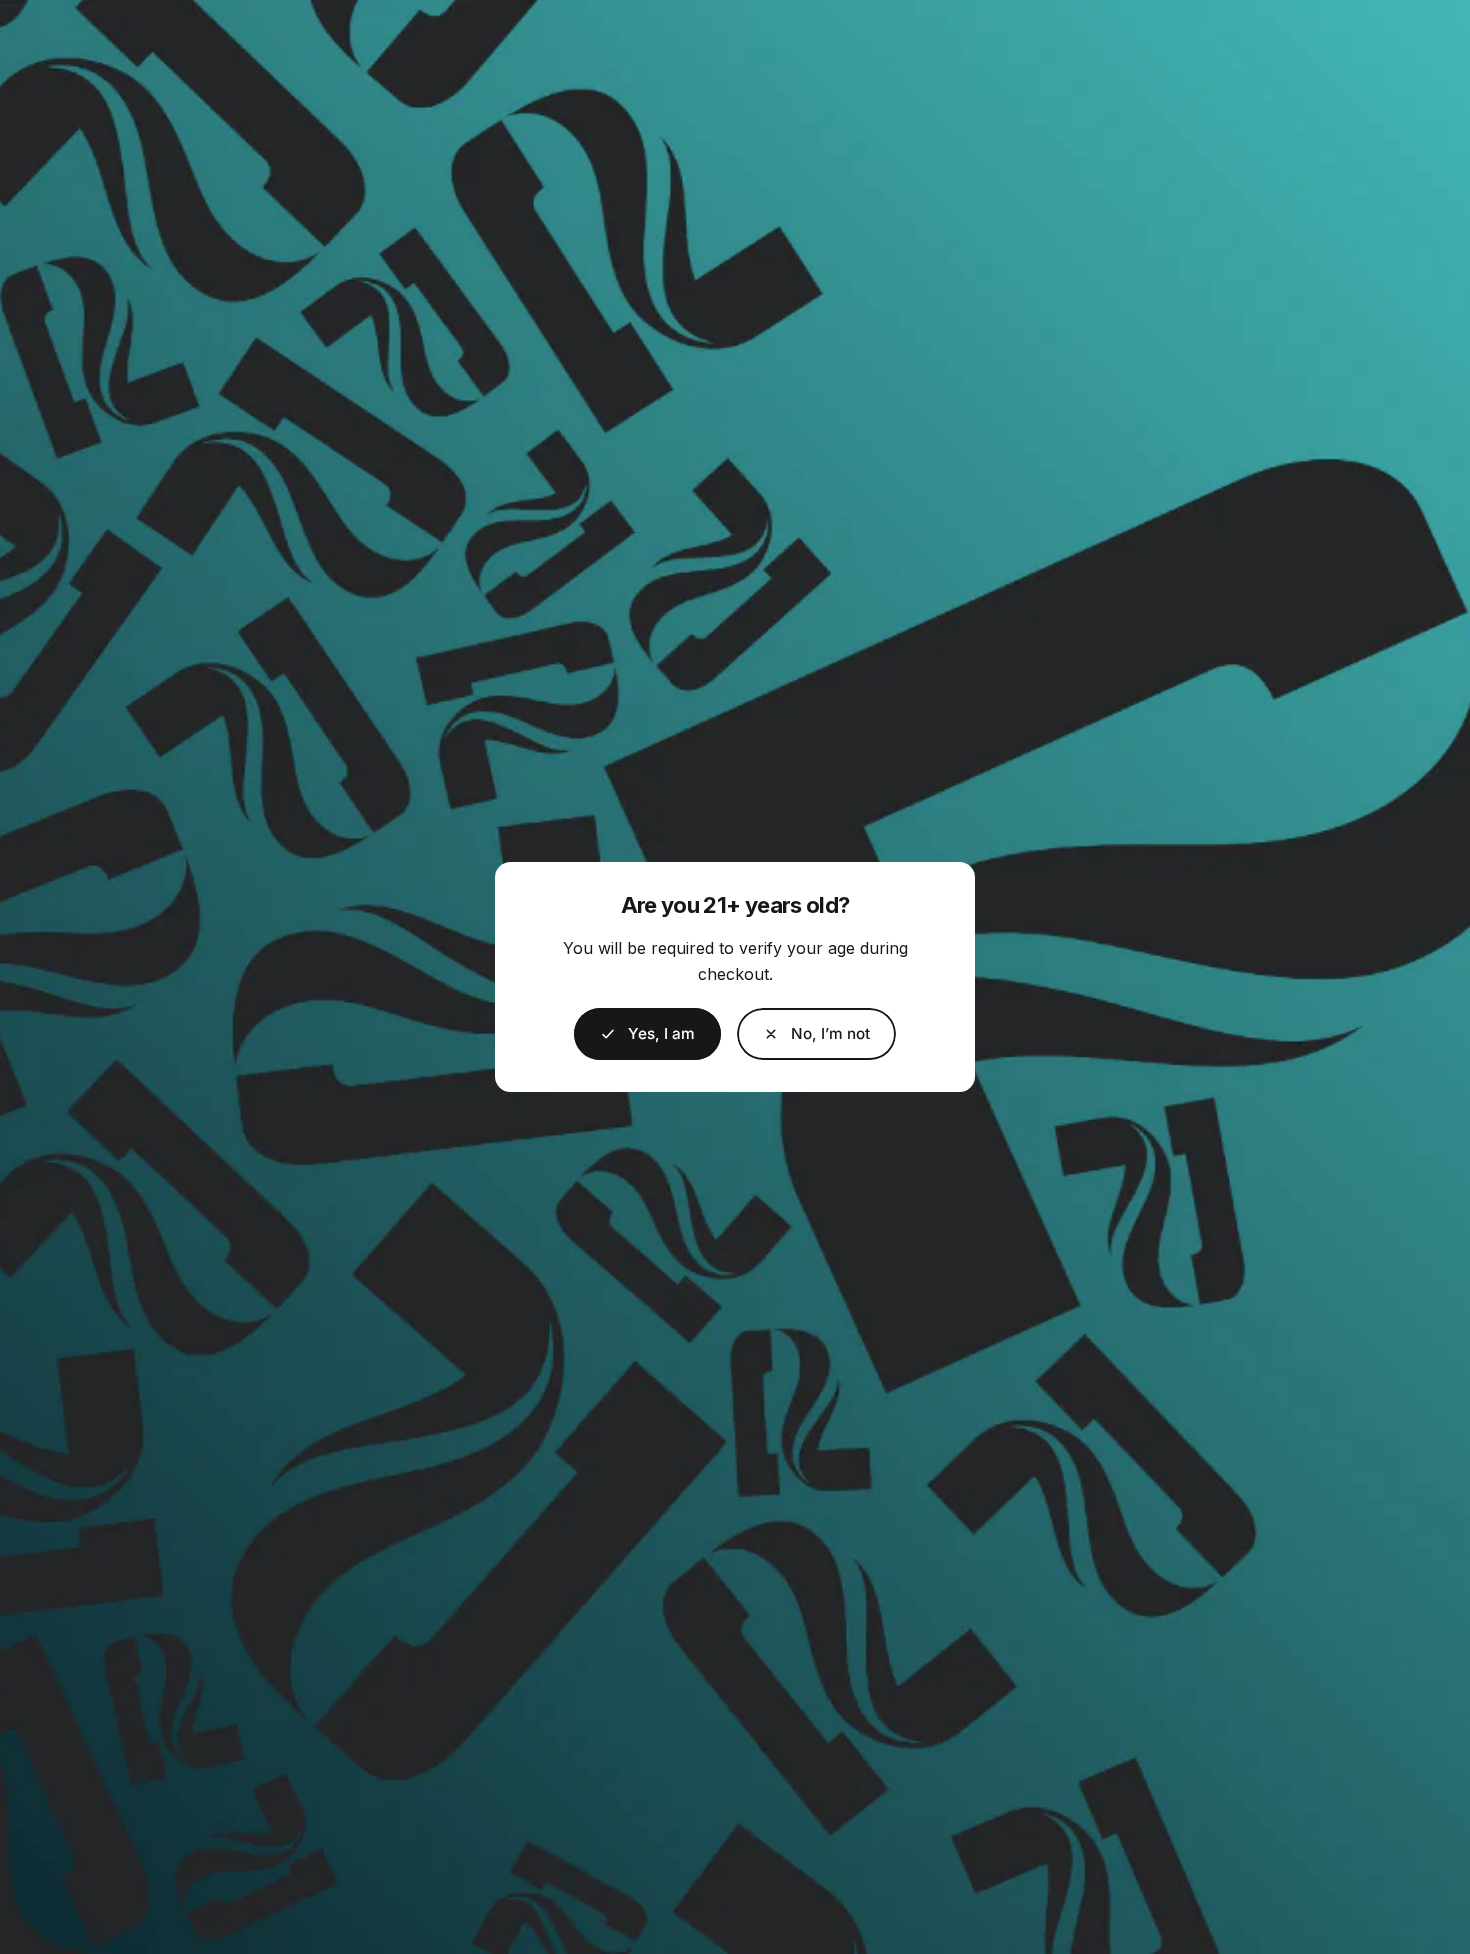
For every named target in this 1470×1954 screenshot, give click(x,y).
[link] (816, 1034)
